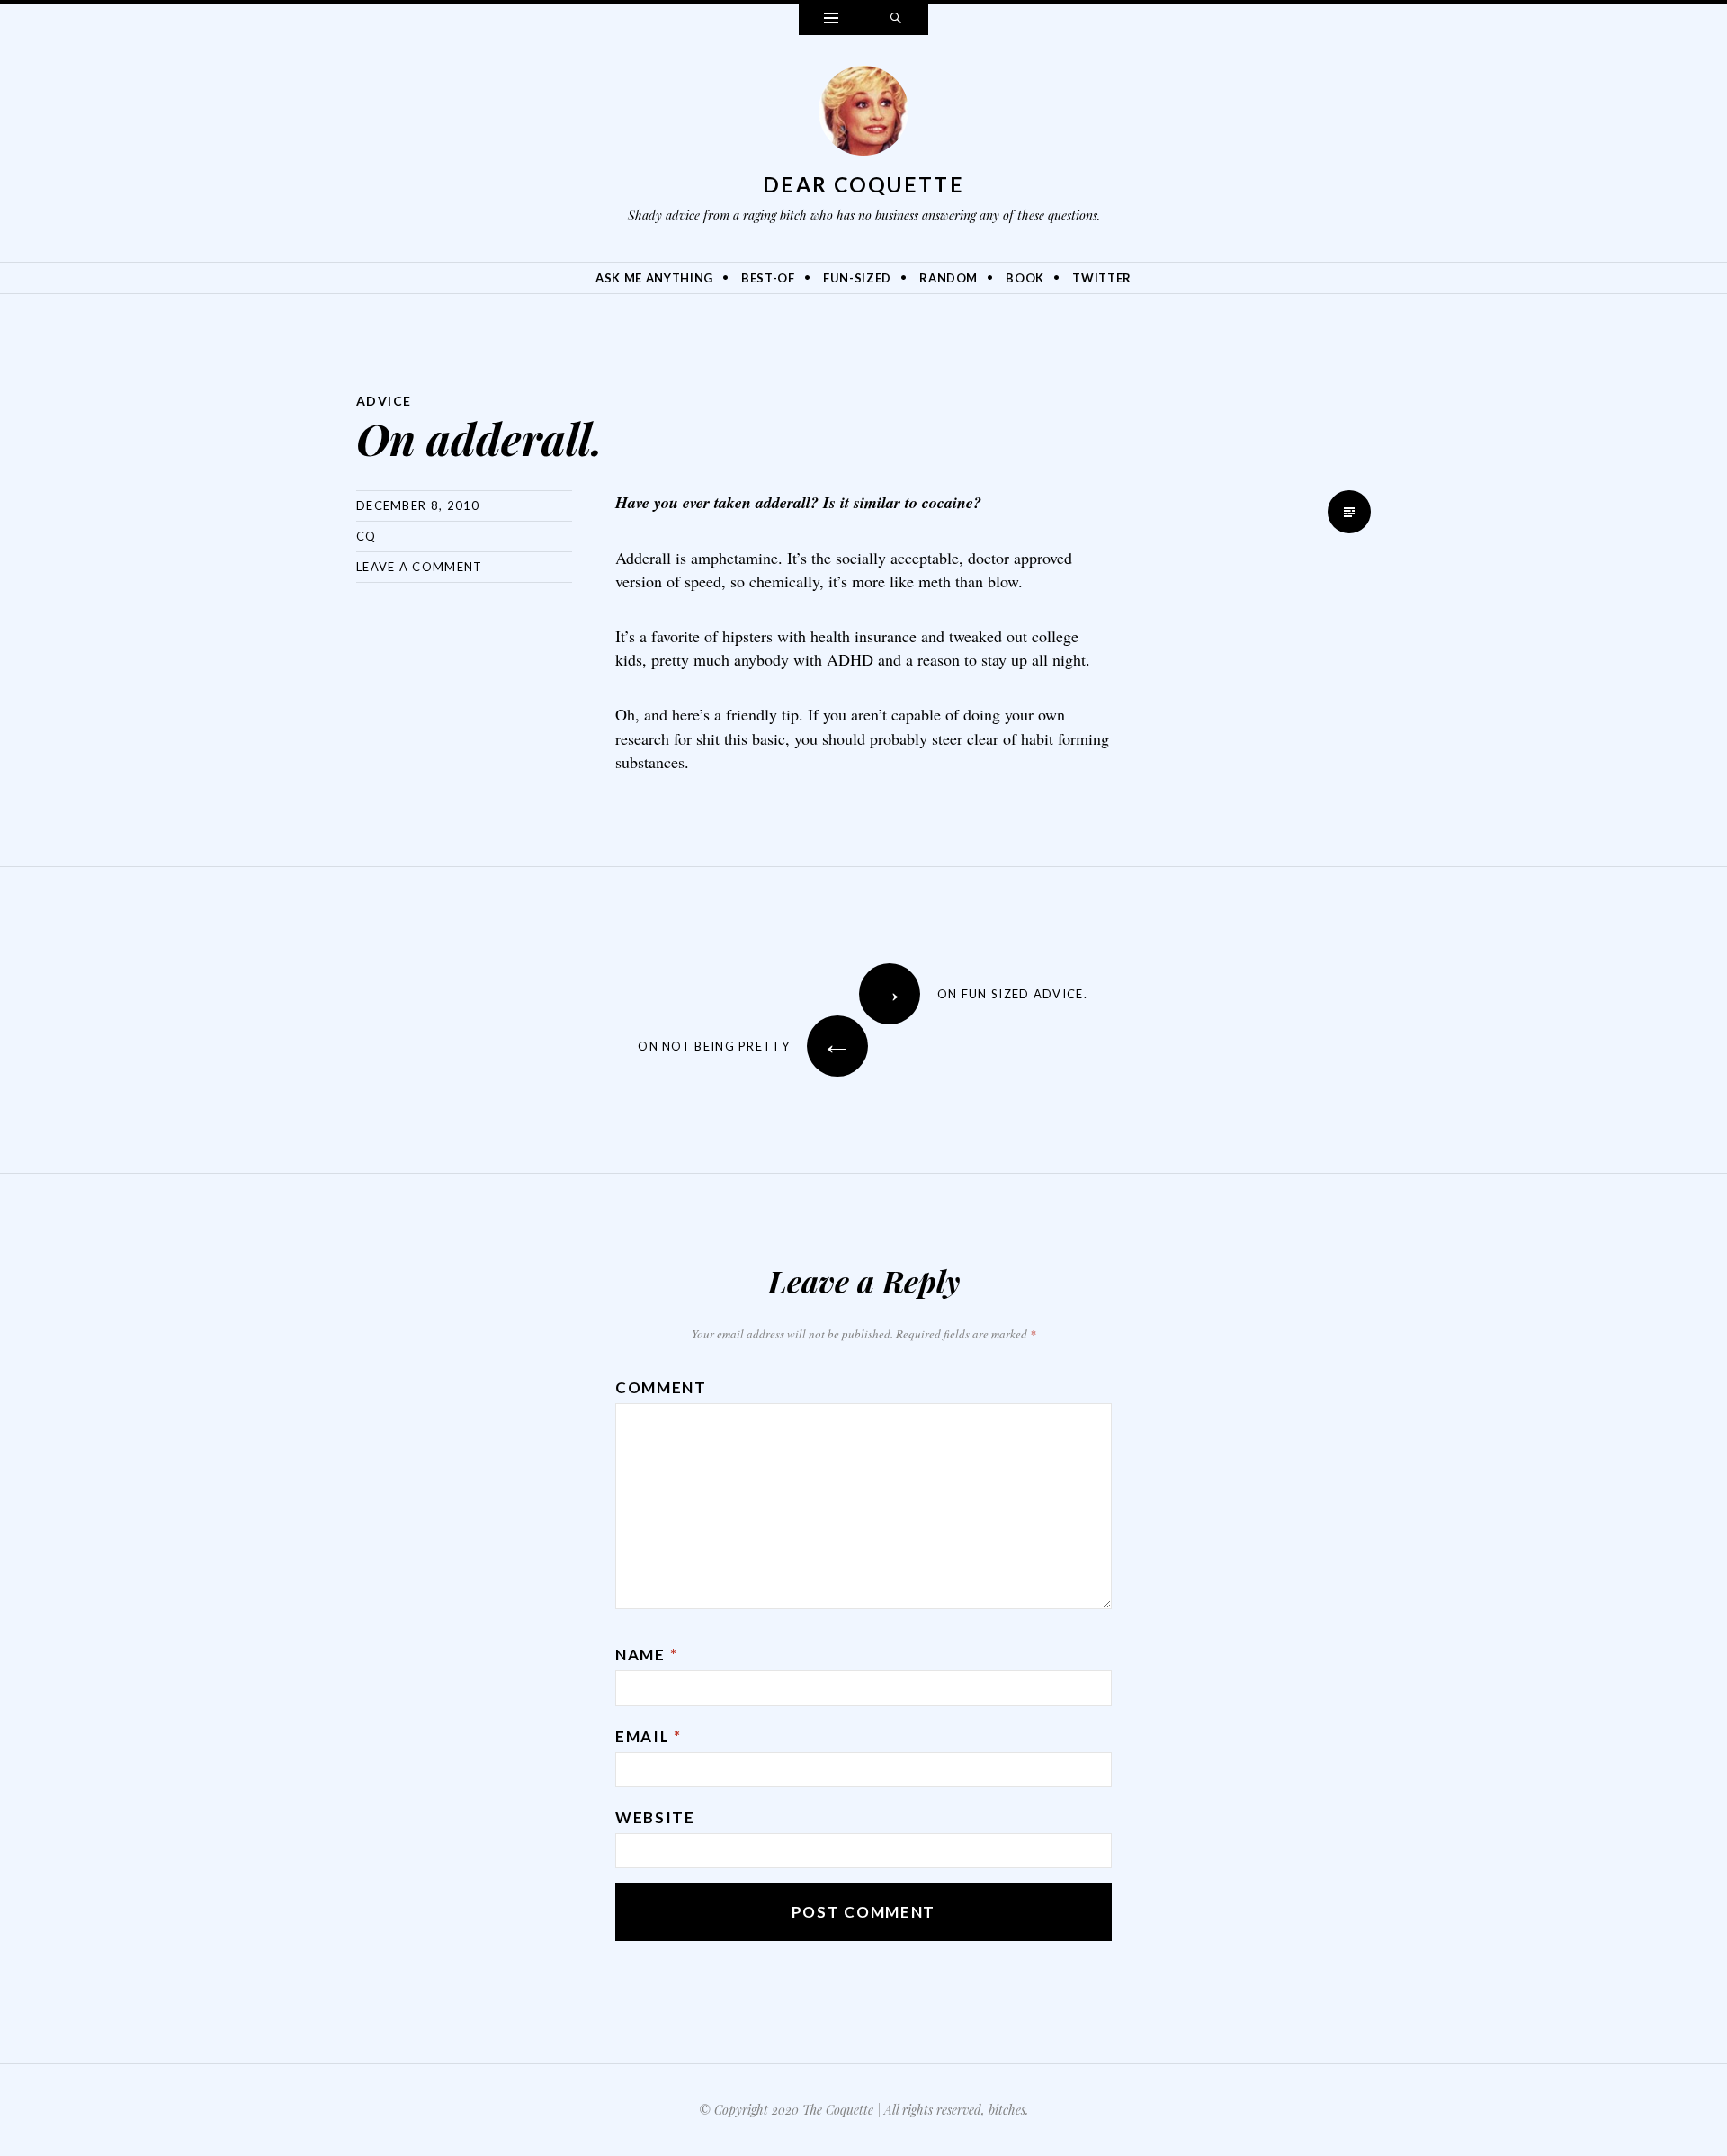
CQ (367, 536)
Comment (661, 1387)
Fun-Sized (857, 278)
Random (949, 278)
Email (649, 1736)
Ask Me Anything (654, 278)
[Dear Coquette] (863, 115)
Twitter (1102, 278)
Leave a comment (420, 567)
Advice (384, 401)
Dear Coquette (863, 184)
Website (655, 1817)
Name (646, 1655)
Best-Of (768, 278)
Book (1025, 278)
